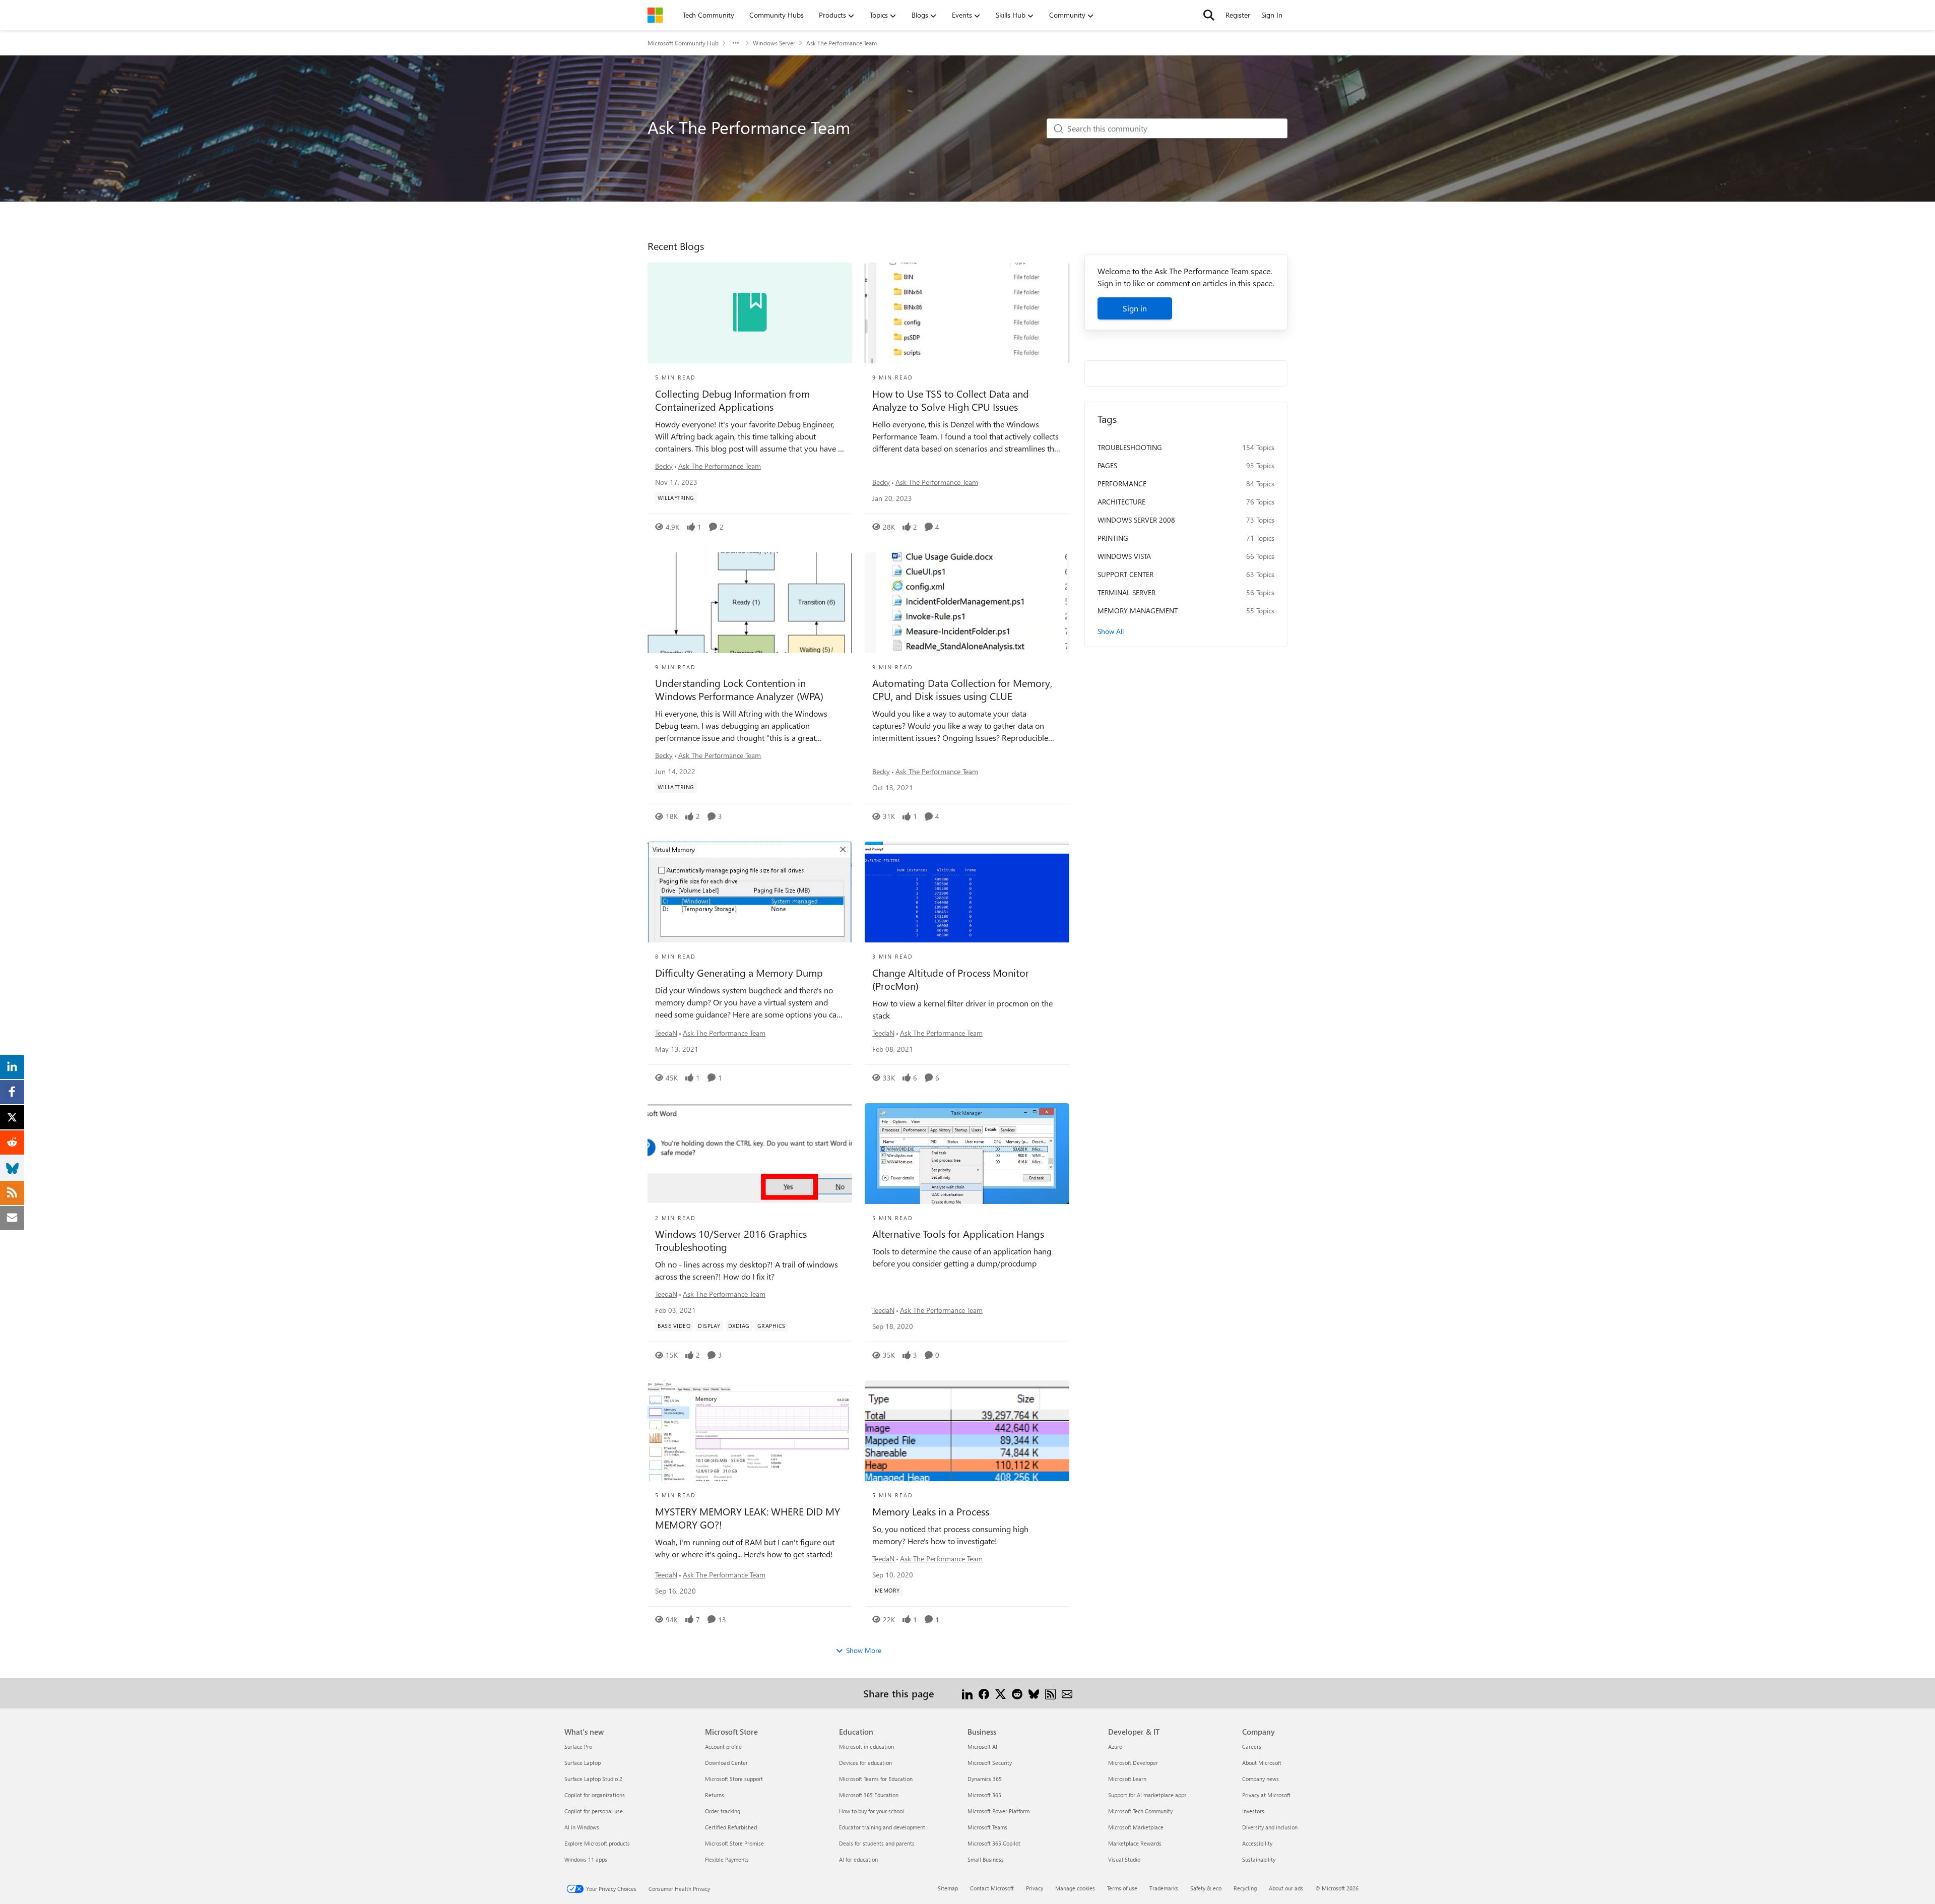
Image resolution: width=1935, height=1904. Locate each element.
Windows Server (774, 43)
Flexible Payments (727, 1859)
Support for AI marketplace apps (1147, 1795)
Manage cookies (1075, 1888)
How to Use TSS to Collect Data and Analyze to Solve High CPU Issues (951, 400)
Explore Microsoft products (597, 1843)
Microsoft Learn (1127, 1779)
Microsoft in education (866, 1747)
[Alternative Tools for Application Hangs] (967, 1154)
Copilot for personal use (594, 1811)
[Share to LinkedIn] (967, 1693)
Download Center (726, 1763)
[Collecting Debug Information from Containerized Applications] (750, 313)
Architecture (1121, 502)
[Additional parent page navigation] (736, 43)
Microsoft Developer (1133, 1763)
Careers (1252, 1747)
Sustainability (1259, 1859)
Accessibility (1257, 1843)
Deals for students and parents (877, 1843)
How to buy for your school (872, 1811)
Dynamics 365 (985, 1779)
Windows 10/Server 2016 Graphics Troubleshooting (731, 1240)
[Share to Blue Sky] (1034, 1693)
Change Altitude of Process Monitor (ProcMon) (951, 979)
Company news (1261, 1779)
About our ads (1286, 1888)
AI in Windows (582, 1827)
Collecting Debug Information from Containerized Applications (732, 400)
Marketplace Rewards (1135, 1843)
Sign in (1135, 308)
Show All (1111, 631)
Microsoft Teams (987, 1827)
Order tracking (723, 1811)
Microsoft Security (990, 1763)
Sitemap (948, 1888)
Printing (1113, 538)
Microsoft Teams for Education (876, 1779)
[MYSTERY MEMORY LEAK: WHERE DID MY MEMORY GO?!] (750, 1431)
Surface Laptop (583, 1763)
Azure (1115, 1747)
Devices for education (865, 1763)
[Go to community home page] (655, 15)
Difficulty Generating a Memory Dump (739, 973)
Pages (1107, 465)
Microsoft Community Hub (683, 43)
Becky (664, 466)
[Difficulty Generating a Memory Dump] (750, 892)
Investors (1253, 1811)
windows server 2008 (1136, 520)
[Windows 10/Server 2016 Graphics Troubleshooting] (750, 1154)
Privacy (1035, 1888)
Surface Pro (578, 1747)
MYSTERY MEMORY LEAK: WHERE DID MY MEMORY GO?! (748, 1518)
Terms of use (1122, 1888)
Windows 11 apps (586, 1859)
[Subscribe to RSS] (1050, 1693)
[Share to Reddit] (1017, 1693)
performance (1122, 484)
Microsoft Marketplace (1136, 1827)
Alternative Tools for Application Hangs (958, 1234)
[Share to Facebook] (984, 1693)
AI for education (858, 1859)
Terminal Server (1126, 592)
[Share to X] (1001, 1693)
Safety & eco (1206, 1888)
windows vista (1124, 556)
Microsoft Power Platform (998, 1811)
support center (1125, 574)
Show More (864, 1650)
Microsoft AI (982, 1747)
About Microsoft (1262, 1763)
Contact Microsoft (992, 1888)
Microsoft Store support (734, 1779)
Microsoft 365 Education (869, 1795)
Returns (715, 1795)
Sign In (1272, 15)
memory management (1138, 611)
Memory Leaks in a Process (931, 1511)
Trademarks (1164, 1888)
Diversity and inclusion (1270, 1827)
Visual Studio (1124, 1859)
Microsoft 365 (984, 1795)
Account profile (723, 1747)
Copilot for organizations (595, 1795)
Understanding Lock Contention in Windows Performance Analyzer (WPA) (739, 689)
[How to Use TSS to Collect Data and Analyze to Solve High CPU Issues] (967, 313)
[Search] (1209, 15)
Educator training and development (882, 1827)
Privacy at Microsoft (1266, 1795)
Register (1238, 15)
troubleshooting (1130, 447)
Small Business (986, 1859)
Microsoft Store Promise (734, 1843)
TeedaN (666, 1033)
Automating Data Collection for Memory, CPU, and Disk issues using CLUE (962, 689)
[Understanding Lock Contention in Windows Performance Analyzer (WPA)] (750, 603)
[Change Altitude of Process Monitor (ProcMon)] (967, 892)
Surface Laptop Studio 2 (593, 1779)
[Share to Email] (1067, 1693)
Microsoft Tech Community (1140, 1811)
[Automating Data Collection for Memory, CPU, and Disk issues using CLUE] (967, 603)
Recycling (1245, 1888)
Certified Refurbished (731, 1827)
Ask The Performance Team (720, 466)
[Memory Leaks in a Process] (967, 1431)
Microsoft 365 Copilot (994, 1843)
